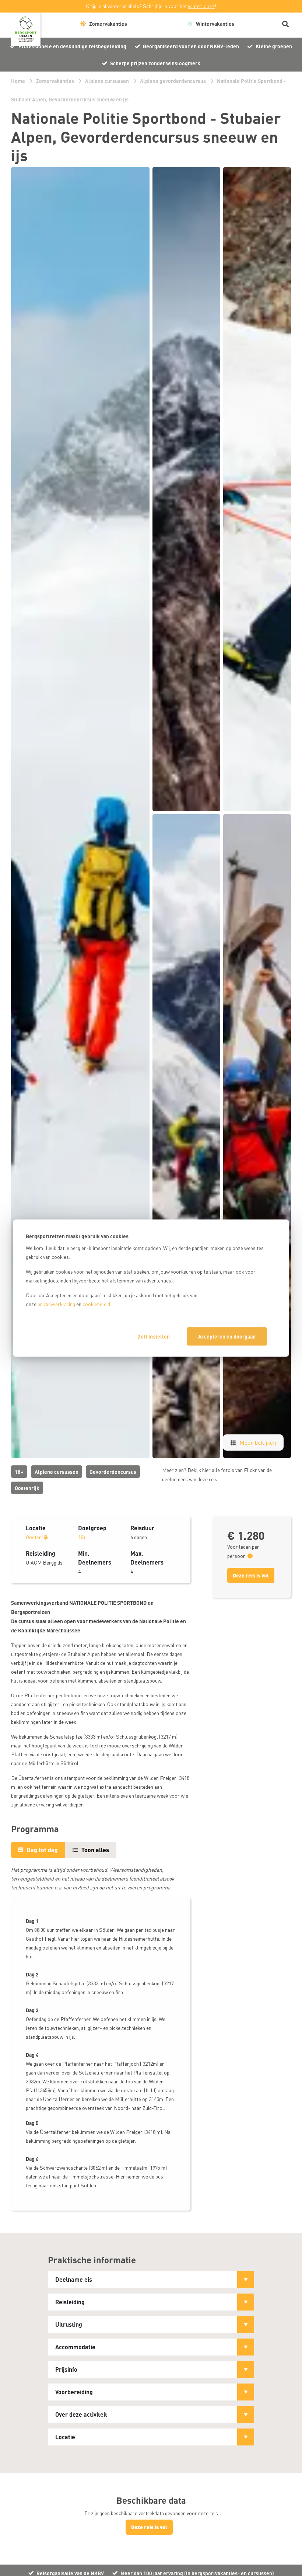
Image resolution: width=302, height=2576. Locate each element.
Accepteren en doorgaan (227, 1336)
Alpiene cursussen (107, 81)
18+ (19, 1472)
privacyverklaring (56, 1304)
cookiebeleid (96, 1304)
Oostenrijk (27, 1488)
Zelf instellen (154, 1336)
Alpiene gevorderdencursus (173, 81)
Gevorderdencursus (113, 1472)
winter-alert (201, 6)
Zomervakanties (55, 81)
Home (18, 81)
